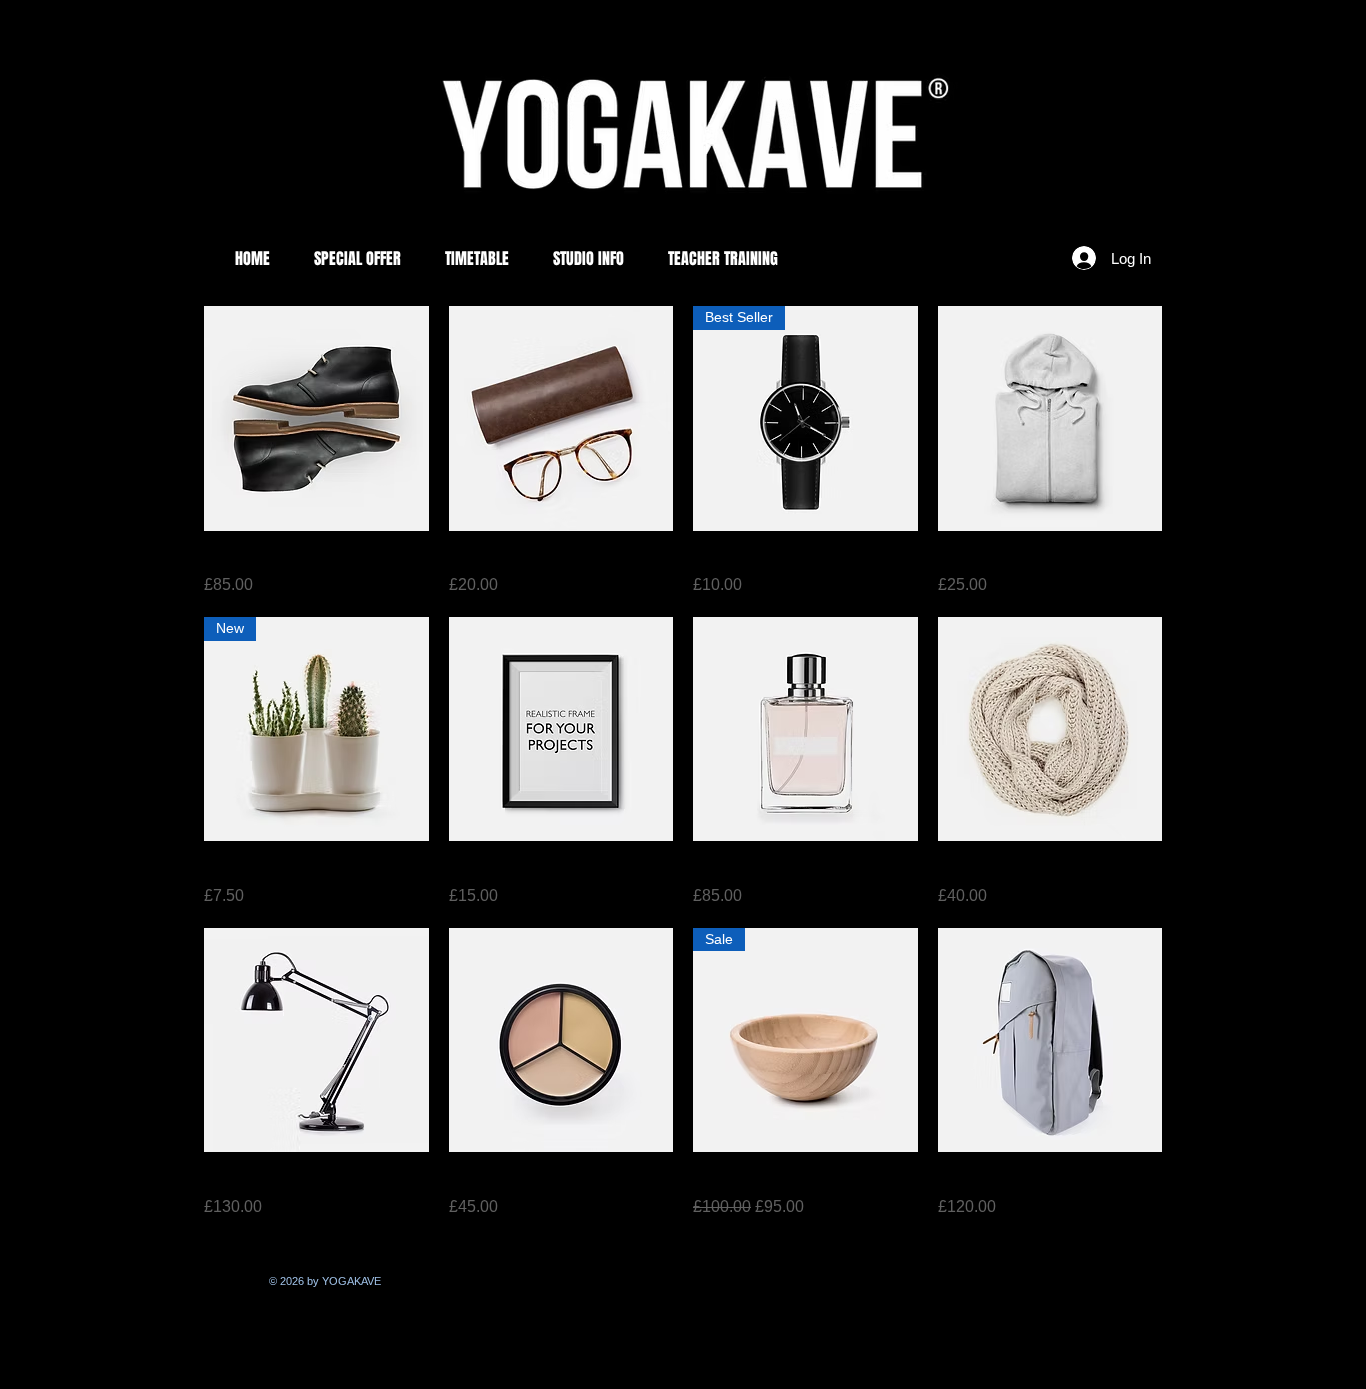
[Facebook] (249, 1283)
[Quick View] (316, 418)
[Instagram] (229, 1283)
